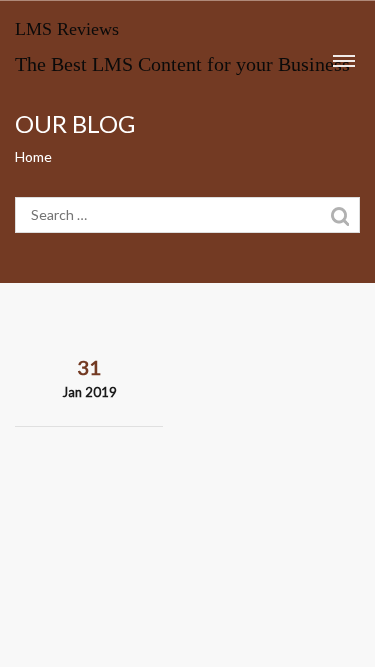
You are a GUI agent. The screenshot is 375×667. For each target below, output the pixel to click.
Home (33, 156)
